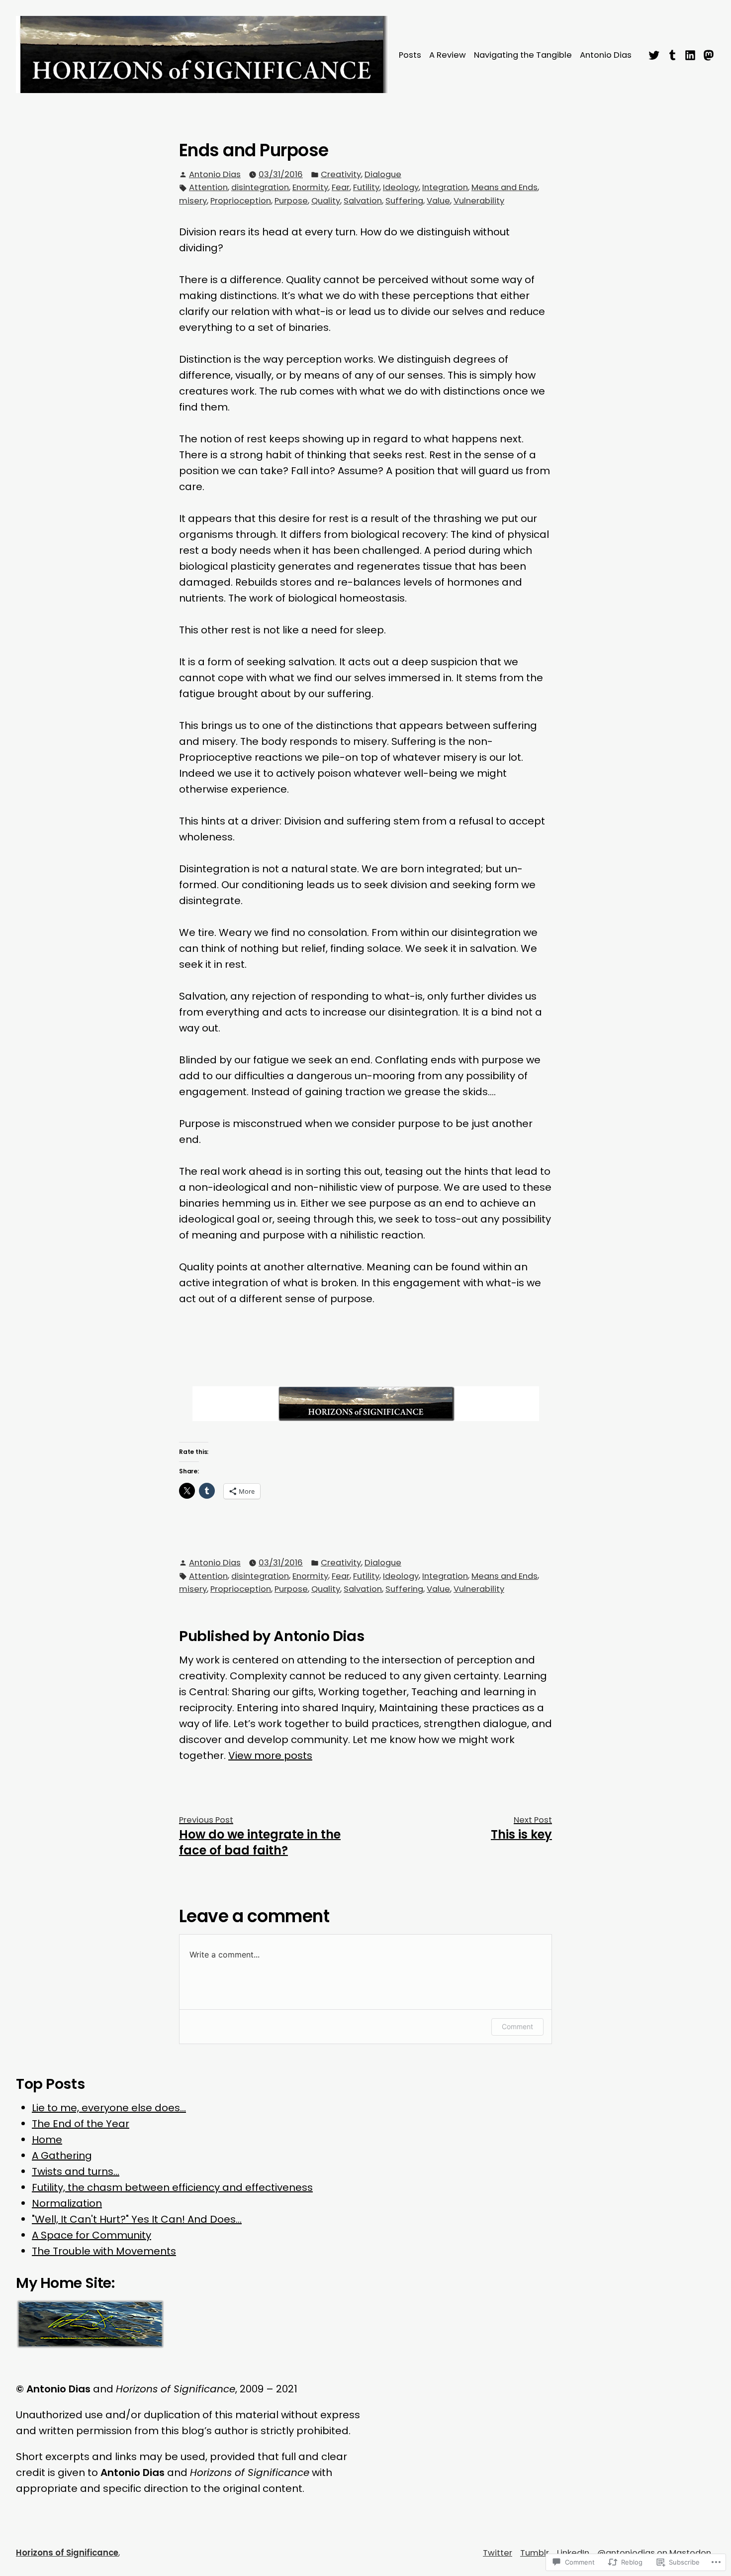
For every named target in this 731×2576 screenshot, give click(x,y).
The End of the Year (81, 2124)
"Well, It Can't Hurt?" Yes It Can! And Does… (137, 2219)
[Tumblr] (673, 54)
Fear (341, 187)
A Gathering (62, 2156)
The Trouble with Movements (104, 2251)
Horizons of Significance (67, 2553)
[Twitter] (655, 54)
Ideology (401, 187)
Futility (366, 187)
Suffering (404, 201)
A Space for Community (91, 2235)
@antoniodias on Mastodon (654, 2553)
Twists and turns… (76, 2171)
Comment (517, 2026)
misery (193, 201)
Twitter (498, 2553)
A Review (448, 55)
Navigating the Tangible (523, 55)
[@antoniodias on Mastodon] (707, 54)
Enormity (310, 187)
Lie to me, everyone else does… (109, 2108)
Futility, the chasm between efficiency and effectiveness (172, 2187)
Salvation (363, 201)
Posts (410, 55)
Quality (326, 201)
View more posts (270, 1755)
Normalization (67, 2203)
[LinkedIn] (690, 54)
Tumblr (535, 2553)
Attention (208, 187)
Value (438, 201)
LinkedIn (573, 2553)
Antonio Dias (606, 55)
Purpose (291, 201)
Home (47, 2140)
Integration (445, 187)
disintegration (260, 187)
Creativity (341, 174)
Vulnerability (479, 201)
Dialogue (383, 174)
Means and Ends (504, 187)
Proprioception (241, 201)
